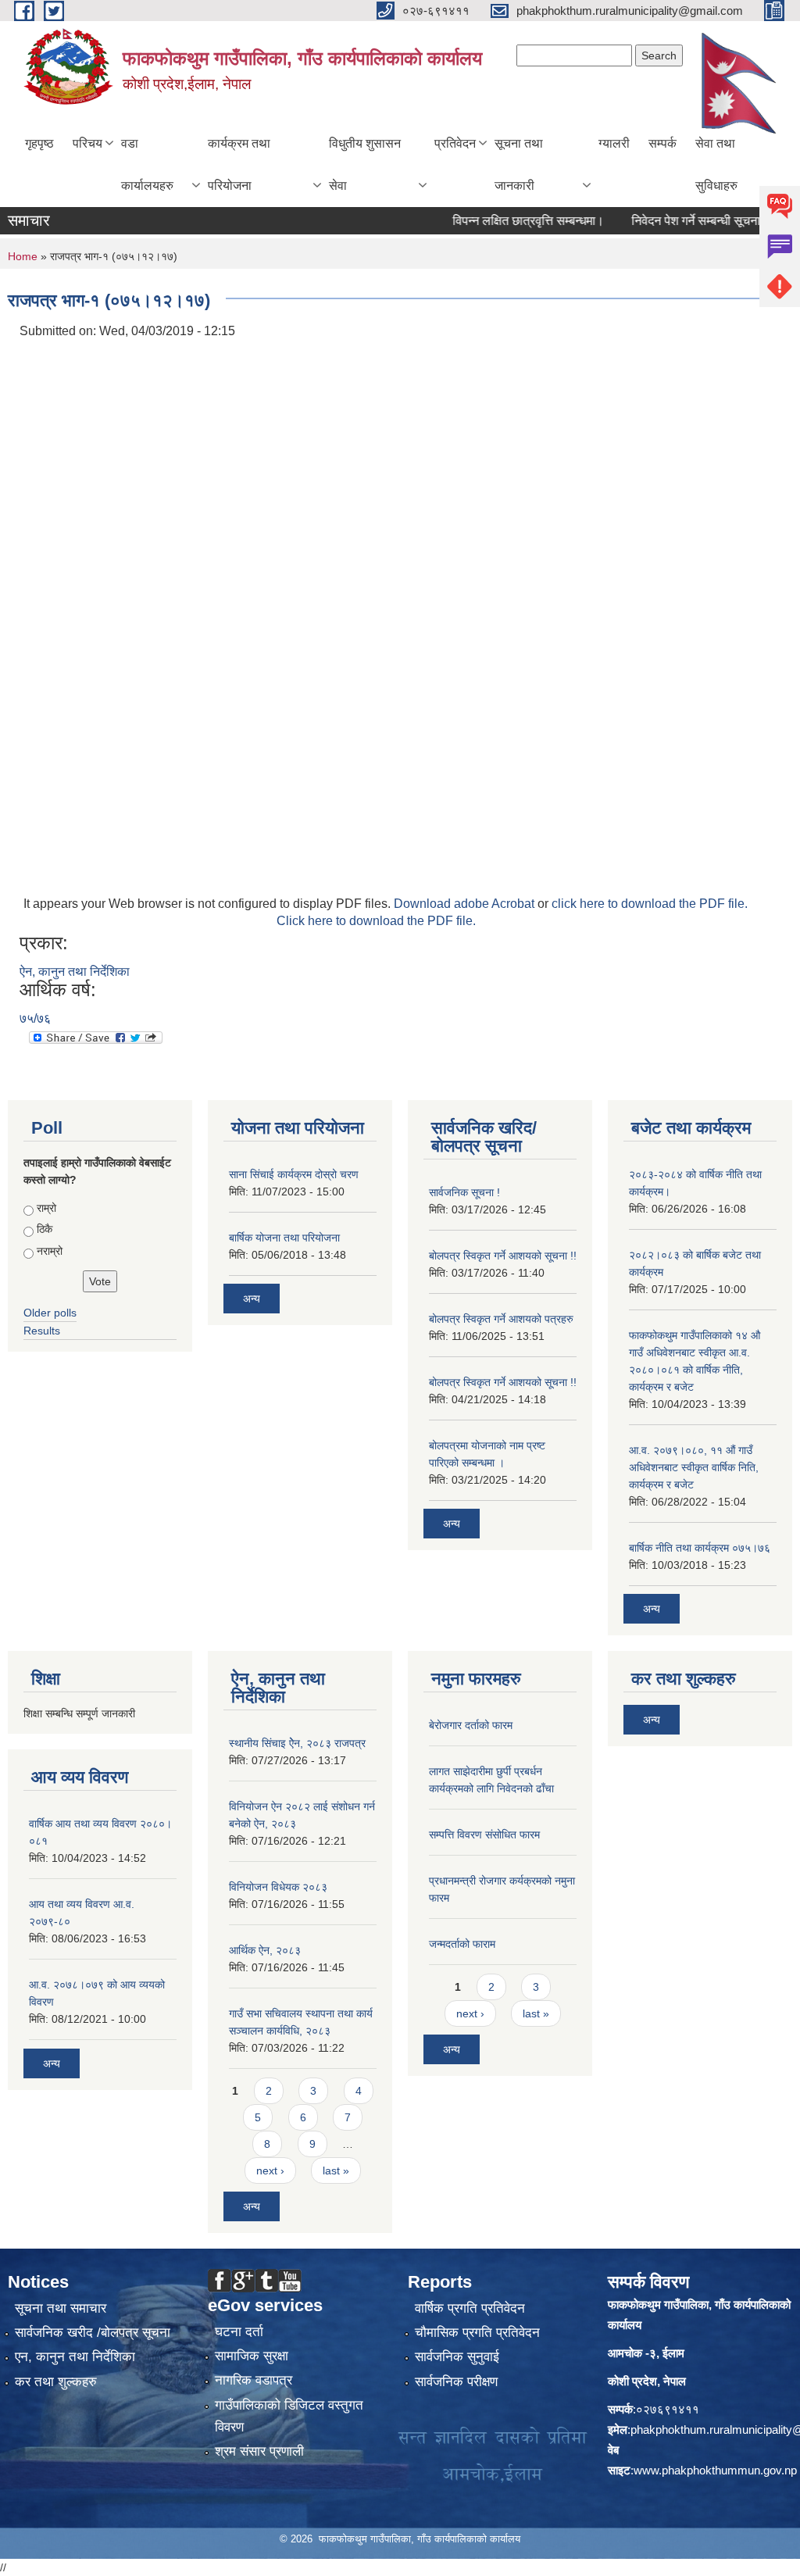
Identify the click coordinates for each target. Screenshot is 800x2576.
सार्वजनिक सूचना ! (464, 1192)
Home (23, 256)
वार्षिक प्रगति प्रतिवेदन (470, 2308)
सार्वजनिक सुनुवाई (457, 2357)
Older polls (50, 1313)
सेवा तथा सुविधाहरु (716, 164)
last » (336, 2170)
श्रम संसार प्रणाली (259, 2451)
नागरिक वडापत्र (254, 2380)
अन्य (252, 1299)
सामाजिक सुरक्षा (252, 2356)
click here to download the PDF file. (650, 904)
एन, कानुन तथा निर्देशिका (75, 2357)
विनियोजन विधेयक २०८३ (278, 1887)
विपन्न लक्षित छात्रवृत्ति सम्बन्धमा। (502, 221)
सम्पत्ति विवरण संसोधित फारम (484, 1835)
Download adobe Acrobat (466, 904)
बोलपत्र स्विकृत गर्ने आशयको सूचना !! (503, 1256)
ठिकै (45, 1229)
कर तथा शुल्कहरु (56, 2382)
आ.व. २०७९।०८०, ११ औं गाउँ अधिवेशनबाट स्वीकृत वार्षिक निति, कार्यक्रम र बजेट (694, 1467)
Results (42, 1331)
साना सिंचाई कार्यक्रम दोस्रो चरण (294, 1174)
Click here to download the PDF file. (376, 921)
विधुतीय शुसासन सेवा (365, 164)
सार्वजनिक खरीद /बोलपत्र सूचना (93, 2333)
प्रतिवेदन (455, 143)
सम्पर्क (662, 143)
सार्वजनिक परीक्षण (456, 2382)
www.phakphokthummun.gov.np (715, 2470)
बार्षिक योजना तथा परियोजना (284, 1238)
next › (270, 2170)
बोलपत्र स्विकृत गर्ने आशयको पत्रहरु (501, 1319)
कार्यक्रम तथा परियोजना (239, 164)
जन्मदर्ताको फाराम (462, 1944)
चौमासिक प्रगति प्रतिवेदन (477, 2333)
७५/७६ (35, 1018)
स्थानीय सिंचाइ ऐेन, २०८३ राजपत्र (297, 1743)
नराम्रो (50, 1251)
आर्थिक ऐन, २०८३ (265, 1950)
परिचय (87, 143)
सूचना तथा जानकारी (519, 164)
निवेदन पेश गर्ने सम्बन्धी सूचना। (673, 221)
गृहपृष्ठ (39, 143)
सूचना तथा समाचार (61, 2308)
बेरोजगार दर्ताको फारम (471, 1725)
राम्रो (46, 1208)
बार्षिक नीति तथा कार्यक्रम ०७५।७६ (700, 1548)
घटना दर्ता (239, 2332)
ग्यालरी (614, 143)
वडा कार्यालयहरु (147, 164)
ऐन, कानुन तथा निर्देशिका (75, 972)
